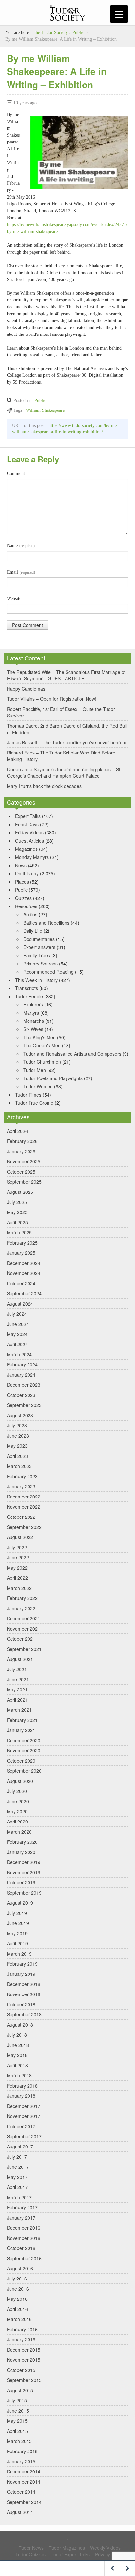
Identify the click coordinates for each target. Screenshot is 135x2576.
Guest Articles (29, 841)
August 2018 (20, 2025)
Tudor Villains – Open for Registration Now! (52, 699)
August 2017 (20, 2147)
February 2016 (22, 2329)
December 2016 (24, 2228)
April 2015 (17, 2431)
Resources (26, 906)
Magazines (26, 849)
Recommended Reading (48, 972)
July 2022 (17, 1547)
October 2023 (21, 1395)
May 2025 (17, 1212)
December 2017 (24, 2106)
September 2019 (24, 1893)
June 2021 (18, 1679)
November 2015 (24, 2360)
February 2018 (22, 2086)
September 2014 (24, 2502)
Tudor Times (28, 1095)
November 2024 (24, 1273)
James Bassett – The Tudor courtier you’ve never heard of (67, 742)
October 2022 (21, 1517)
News (21, 865)
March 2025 (19, 1232)
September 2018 (24, 2014)
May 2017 (17, 2177)
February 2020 (22, 1842)
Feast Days (27, 824)
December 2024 (24, 1263)
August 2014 (20, 2512)
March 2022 (19, 1588)
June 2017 (18, 2167)
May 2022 (17, 1568)
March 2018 (19, 2075)
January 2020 (21, 1852)
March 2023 (19, 1466)
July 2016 (17, 2279)
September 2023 (24, 1405)
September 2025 (24, 1182)
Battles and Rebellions (46, 923)
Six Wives (33, 1029)
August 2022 (20, 1537)
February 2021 (22, 1720)
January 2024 (21, 1375)
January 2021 (21, 1730)
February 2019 (22, 1964)
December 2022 (24, 1497)
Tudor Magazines (67, 2548)
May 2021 (17, 1689)
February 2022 (22, 1598)
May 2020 (17, 1811)
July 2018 (17, 2035)
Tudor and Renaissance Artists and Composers (72, 1054)
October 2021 (21, 1639)
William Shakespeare (45, 410)
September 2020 (24, 1771)
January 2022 (21, 1608)
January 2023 (21, 1486)
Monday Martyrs (32, 857)
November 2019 (24, 1872)
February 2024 (22, 1364)
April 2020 (17, 1822)
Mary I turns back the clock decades (44, 786)
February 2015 (22, 2451)
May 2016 (17, 2299)
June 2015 (18, 2411)
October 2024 (21, 1283)
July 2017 (17, 2157)
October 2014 (21, 2492)
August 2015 (20, 2390)
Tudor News (31, 2548)
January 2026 (21, 1151)
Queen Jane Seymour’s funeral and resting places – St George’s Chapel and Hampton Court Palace (64, 773)
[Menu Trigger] (119, 14)
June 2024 (18, 1324)
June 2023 (18, 1436)
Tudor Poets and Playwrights (53, 1078)
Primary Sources (40, 964)
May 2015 (17, 2421)
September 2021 (24, 1649)
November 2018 (24, 1994)
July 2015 (17, 2400)
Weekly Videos (105, 2548)
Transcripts (27, 988)
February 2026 (22, 1141)
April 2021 (17, 1700)
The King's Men (39, 1037)
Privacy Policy (109, 2554)
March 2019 (19, 1954)
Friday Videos (29, 832)
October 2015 (21, 2370)
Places (22, 882)
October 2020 (21, 1761)
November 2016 (24, 2238)
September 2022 (24, 1527)
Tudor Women (38, 1086)
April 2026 (17, 1131)
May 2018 (17, 2055)
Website (14, 598)
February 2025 (22, 1243)
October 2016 (21, 2248)
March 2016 (19, 2319)
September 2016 (24, 2258)
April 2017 (17, 2187)
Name (21, 546)
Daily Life (33, 931)
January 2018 (21, 2096)
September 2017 (24, 2136)
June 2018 (18, 2045)
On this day (27, 873)
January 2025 (21, 1253)
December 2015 (24, 2350)
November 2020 (24, 1750)
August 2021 (20, 1659)
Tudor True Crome (34, 1103)
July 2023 (17, 1425)
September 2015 (24, 2380)
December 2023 (24, 1385)
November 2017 (24, 2116)
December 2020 (24, 1740)
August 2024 (20, 1304)
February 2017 (22, 2207)
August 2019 (20, 1903)
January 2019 (21, 1974)
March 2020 (19, 1832)
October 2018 (21, 2004)
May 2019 (17, 1933)
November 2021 (24, 1629)
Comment (16, 474)
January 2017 (21, 2218)
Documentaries (39, 939)
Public (78, 33)
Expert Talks (28, 816)
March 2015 (19, 2441)
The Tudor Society (50, 33)
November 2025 (24, 1161)
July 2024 (17, 1314)
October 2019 (21, 1882)
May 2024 (17, 1334)
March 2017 (19, 2197)
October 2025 (21, 1172)
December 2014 (24, 2471)
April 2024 (17, 1344)
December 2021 (24, 1618)
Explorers (33, 1004)
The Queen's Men (42, 1045)
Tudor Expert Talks (70, 2554)
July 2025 (17, 1202)
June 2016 (18, 2289)
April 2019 (17, 1943)
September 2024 (24, 1293)
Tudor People (29, 996)
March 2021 (19, 1710)
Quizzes (23, 898)
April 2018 (17, 2065)
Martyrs (31, 1013)
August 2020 (20, 1781)
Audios (30, 914)
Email (21, 572)
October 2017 (21, 2126)
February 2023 (22, 1476)
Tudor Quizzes (30, 2554)
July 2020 (17, 1791)
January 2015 (21, 2461)
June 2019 (18, 1923)
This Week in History (36, 980)
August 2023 (20, 1415)
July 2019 (17, 1913)
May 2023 (17, 1446)
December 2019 (24, 1862)
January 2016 (21, 2339)
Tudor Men (35, 1070)
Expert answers (39, 947)
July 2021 (17, 1669)
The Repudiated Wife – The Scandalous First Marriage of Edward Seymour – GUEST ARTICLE (66, 675)
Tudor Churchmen (42, 1062)
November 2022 (24, 1507)
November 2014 (24, 2482)
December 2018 (24, 1984)
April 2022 (17, 1578)
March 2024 (19, 1354)
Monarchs (34, 1021)
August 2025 (20, 1192)
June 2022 (18, 1557)
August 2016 (20, 2268)
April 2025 (17, 1222)
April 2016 (17, 2309)
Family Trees (37, 955)
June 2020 (18, 1801)
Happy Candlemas (26, 689)
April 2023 (17, 1456)
